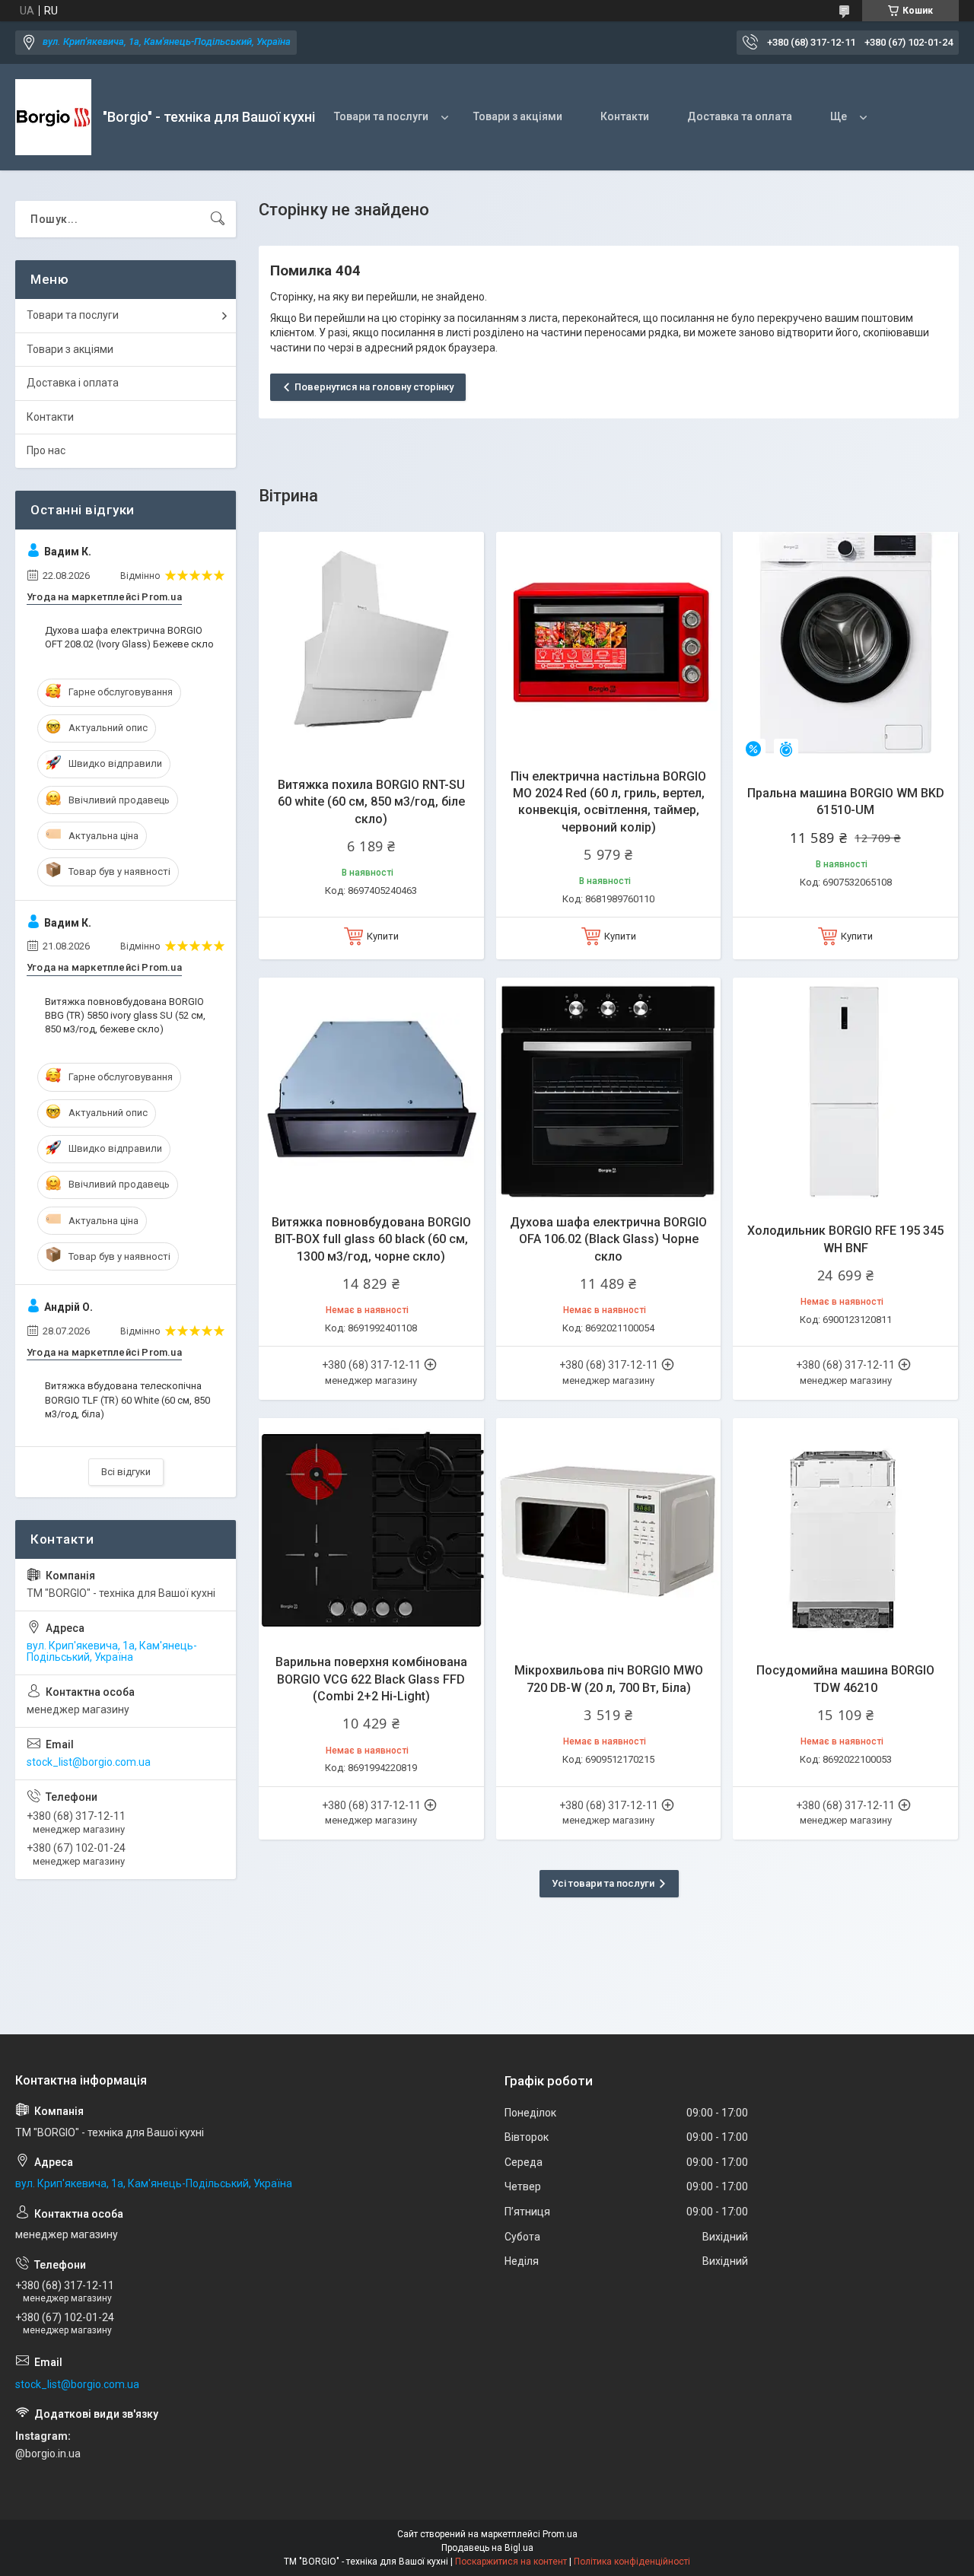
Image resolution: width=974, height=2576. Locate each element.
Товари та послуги (381, 116)
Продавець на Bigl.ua (487, 2548)
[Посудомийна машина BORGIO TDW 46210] (845, 1531)
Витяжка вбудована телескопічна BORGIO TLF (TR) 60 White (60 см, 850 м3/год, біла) (127, 1399)
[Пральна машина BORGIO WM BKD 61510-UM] (845, 644)
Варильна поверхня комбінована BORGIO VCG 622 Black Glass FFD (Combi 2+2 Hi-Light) (371, 1679)
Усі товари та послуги (603, 1883)
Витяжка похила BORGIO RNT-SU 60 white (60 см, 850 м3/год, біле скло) (371, 802)
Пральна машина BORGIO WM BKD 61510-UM (846, 801)
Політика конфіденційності (632, 2562)
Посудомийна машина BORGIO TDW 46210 (845, 1679)
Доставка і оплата (73, 383)
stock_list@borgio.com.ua (89, 1762)
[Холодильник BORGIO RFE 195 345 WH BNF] (845, 1090)
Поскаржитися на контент (511, 2562)
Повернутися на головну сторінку (374, 387)
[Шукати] (218, 219)
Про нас (46, 450)
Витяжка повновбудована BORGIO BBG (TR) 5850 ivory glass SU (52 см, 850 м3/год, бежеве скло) (125, 1015)
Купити (383, 936)
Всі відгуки (126, 1472)
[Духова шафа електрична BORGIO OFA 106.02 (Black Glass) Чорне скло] (609, 1090)
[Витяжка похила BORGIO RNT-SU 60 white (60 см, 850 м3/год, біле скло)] (371, 644)
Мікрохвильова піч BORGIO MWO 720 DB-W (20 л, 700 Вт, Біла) (609, 1679)
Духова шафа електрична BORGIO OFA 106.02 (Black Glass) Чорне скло (608, 1239)
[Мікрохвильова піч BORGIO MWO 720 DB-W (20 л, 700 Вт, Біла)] (609, 1531)
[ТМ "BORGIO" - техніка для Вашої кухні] (53, 117)
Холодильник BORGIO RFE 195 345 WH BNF (845, 1239)
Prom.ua (560, 2534)
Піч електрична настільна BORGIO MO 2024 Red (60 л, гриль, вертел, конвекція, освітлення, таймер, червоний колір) (608, 802)
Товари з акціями (518, 116)
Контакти (625, 116)
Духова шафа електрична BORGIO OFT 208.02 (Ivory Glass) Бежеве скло (129, 637)
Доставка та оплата (740, 116)
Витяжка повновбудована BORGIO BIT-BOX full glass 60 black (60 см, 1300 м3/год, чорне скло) (371, 1239)
